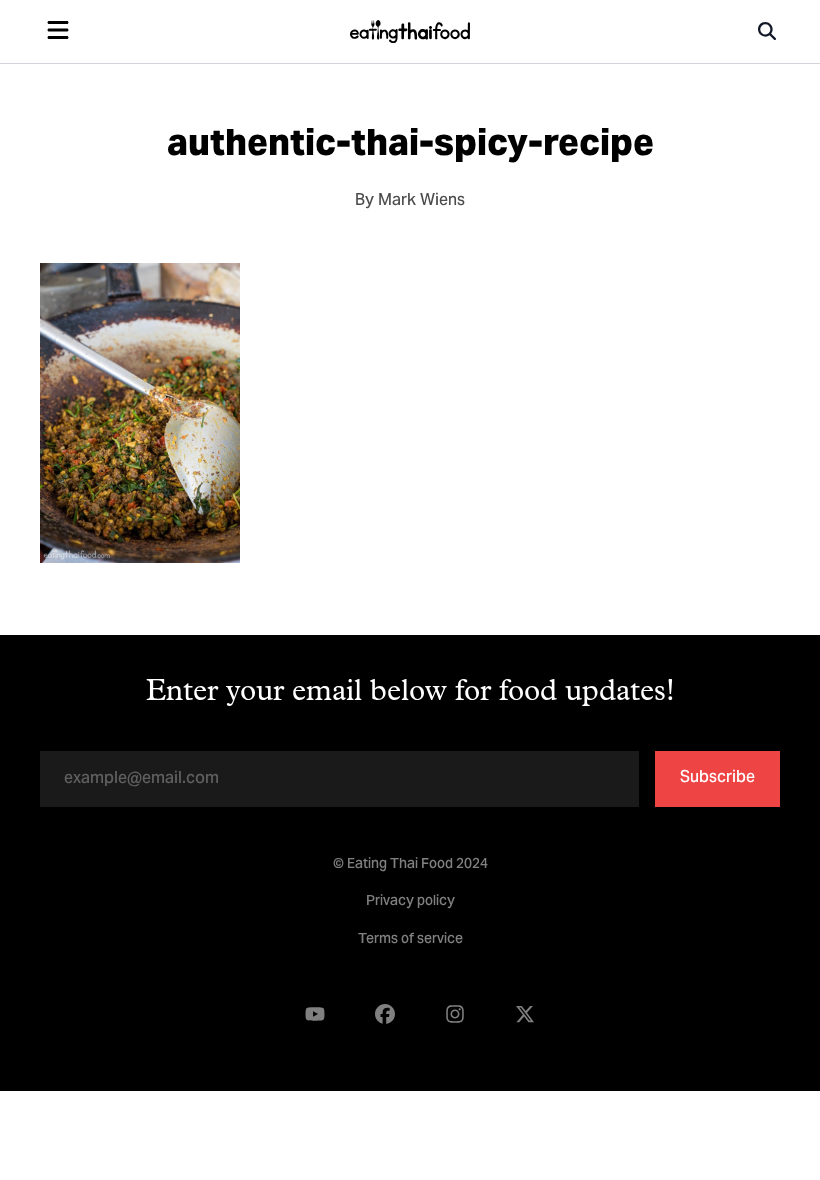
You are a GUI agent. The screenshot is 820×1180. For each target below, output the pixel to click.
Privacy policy (410, 902)
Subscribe (717, 778)
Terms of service (410, 940)
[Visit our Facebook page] (385, 1014)
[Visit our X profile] (525, 1014)
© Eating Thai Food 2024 (410, 865)
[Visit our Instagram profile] (455, 1014)
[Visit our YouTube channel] (315, 1014)
